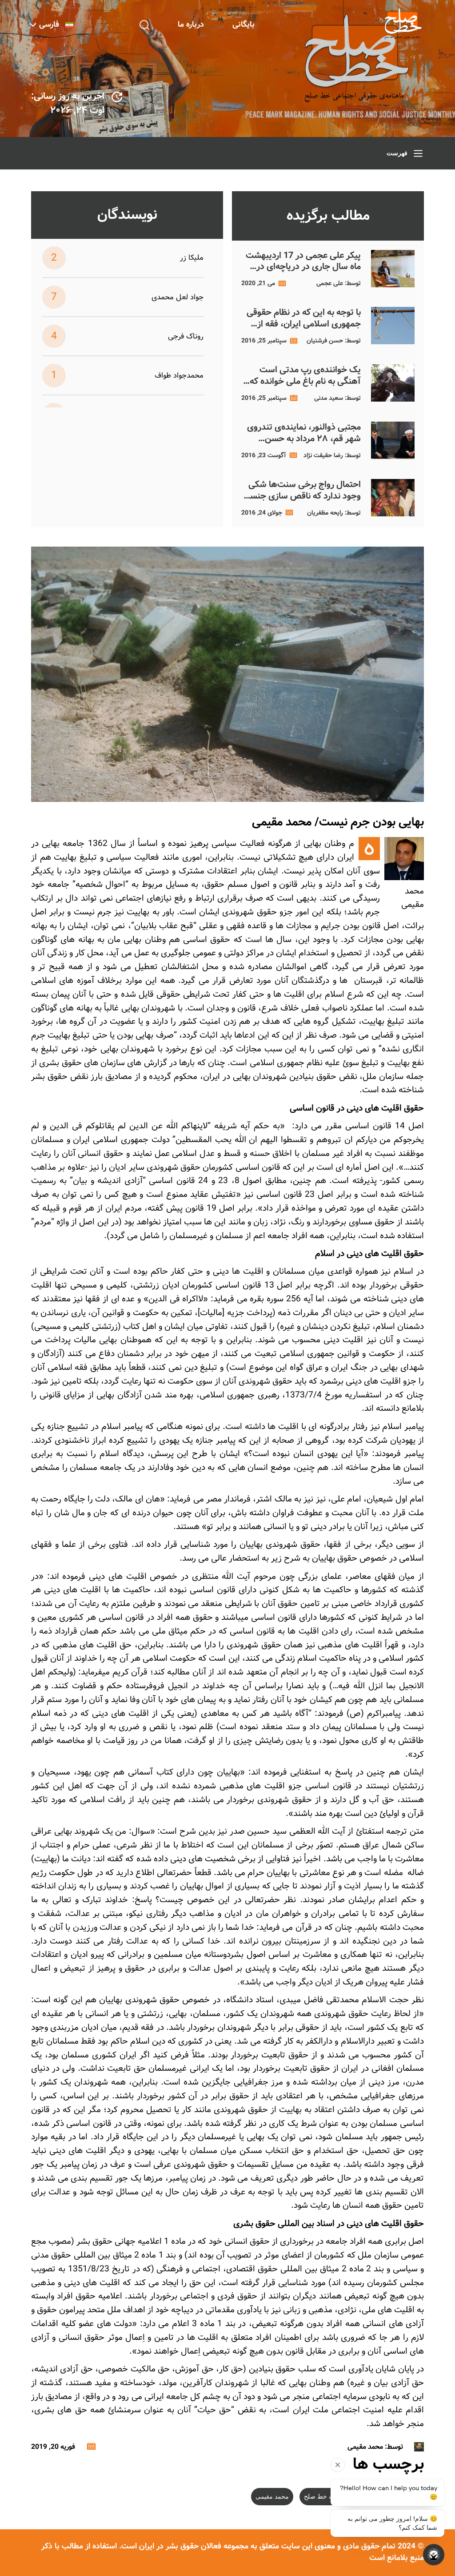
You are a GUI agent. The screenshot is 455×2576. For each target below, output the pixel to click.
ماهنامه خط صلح (326, 2497)
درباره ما (191, 25)
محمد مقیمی (272, 2497)
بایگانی (243, 25)
